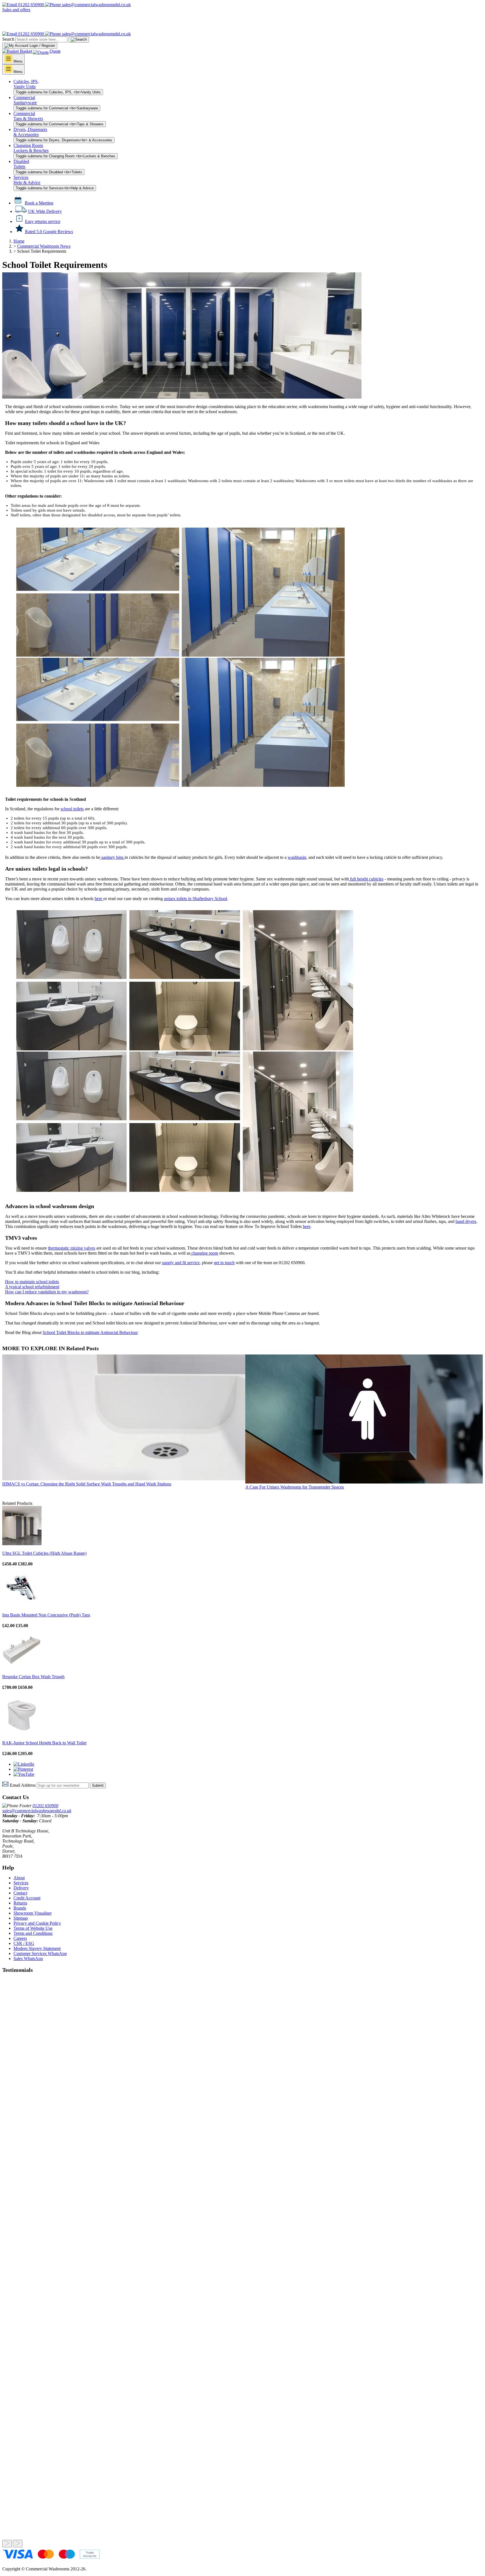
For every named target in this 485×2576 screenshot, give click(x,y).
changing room (204, 1253)
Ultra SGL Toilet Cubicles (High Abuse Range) (44, 1553)
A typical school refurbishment (32, 1287)
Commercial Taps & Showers (28, 116)
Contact (20, 1893)
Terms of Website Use (33, 1928)
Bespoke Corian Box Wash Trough (33, 1677)
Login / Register (42, 46)
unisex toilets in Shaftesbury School (195, 899)
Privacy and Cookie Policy (37, 1923)
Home (19, 241)
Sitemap (21, 1918)
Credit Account (27, 1898)
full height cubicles (366, 879)
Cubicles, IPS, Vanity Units (26, 84)
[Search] (79, 40)
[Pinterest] (23, 1769)
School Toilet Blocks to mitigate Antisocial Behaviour (90, 1332)
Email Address (23, 1785)
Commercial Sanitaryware (25, 100)
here (99, 899)
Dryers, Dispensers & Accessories (30, 132)
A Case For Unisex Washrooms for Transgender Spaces (295, 1487)
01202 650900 (31, 5)
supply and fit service (181, 1263)
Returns (20, 1903)
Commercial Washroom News (44, 246)
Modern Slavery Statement (37, 1948)
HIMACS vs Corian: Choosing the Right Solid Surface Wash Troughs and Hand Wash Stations (87, 1484)
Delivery (21, 1888)
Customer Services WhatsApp (40, 1953)
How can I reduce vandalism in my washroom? (47, 1292)
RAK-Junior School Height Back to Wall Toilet (44, 1743)
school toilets (72, 809)
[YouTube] (24, 1774)
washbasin (297, 857)
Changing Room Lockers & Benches (31, 148)
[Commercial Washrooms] (29, 29)
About (19, 1878)
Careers (20, 1938)
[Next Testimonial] (18, 2544)
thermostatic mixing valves (72, 1248)
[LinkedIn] (24, 1764)
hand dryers (466, 1221)
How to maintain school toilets (32, 1282)
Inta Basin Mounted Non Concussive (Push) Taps (46, 1615)
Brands (20, 1908)
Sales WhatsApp (28, 1959)
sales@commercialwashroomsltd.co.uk (37, 1811)
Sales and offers (16, 10)
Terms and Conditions (33, 1933)
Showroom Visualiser (33, 1913)
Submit (98, 1785)
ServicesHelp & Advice (27, 180)
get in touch (224, 1263)
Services (21, 1883)
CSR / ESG (24, 1943)
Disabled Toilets (21, 164)
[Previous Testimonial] (7, 2544)
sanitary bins (112, 857)
